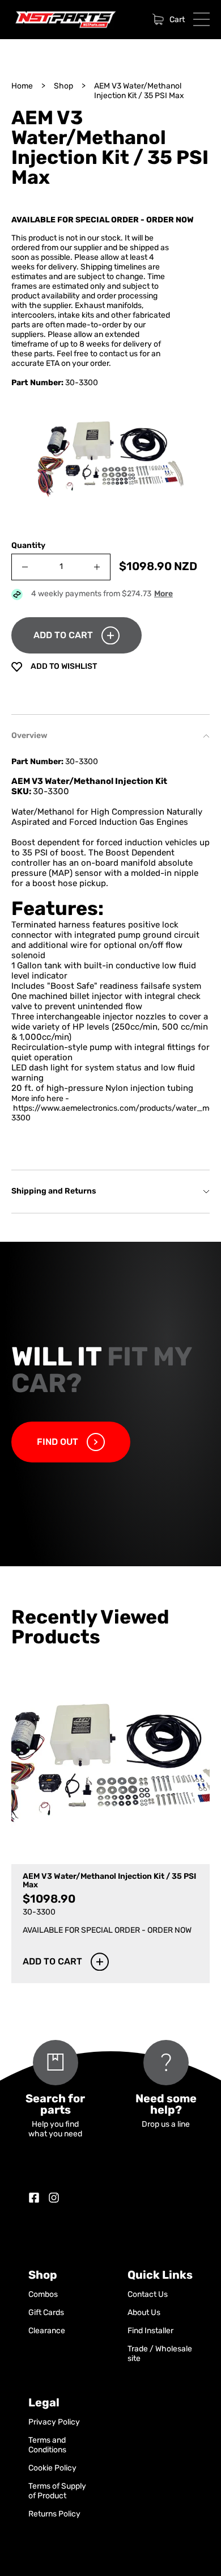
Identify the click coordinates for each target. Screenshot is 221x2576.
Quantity (28, 546)
